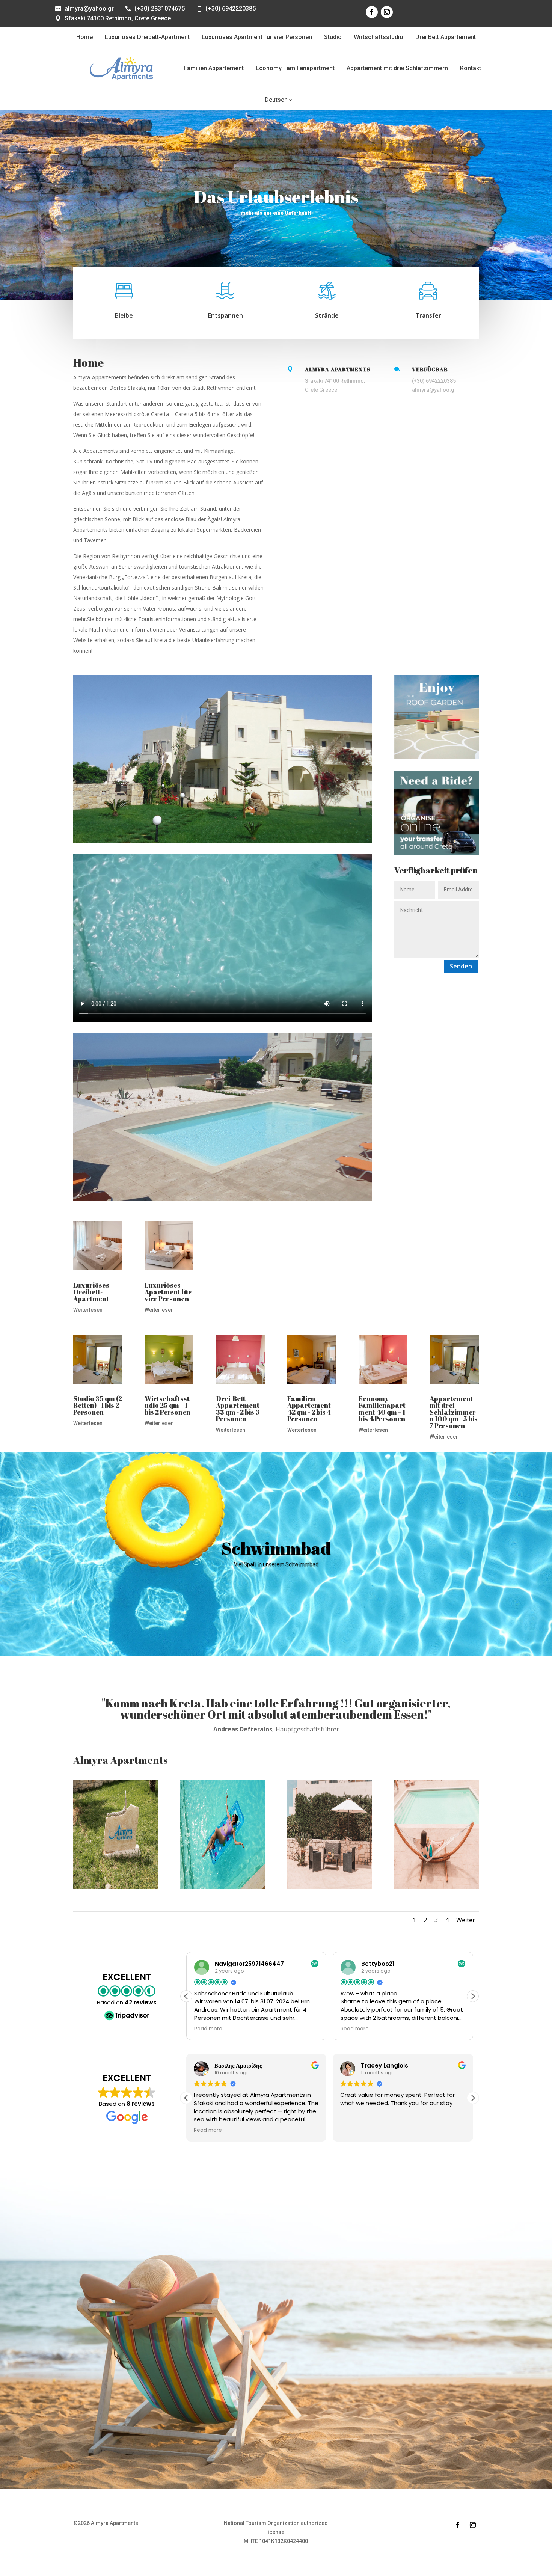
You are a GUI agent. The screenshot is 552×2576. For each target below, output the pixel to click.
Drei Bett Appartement (446, 37)
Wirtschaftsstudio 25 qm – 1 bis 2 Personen (167, 1405)
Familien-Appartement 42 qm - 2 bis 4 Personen (309, 1409)
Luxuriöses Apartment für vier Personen (257, 37)
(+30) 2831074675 (160, 8)
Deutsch (276, 100)
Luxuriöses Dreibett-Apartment (147, 37)
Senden (461, 966)
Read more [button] (208, 2029)
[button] (473, 1996)
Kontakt (471, 68)
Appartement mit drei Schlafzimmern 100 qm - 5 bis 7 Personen (454, 1412)
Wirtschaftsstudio (379, 37)
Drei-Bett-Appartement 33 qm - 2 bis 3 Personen (238, 1409)
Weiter (466, 1920)
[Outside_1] (436, 1887)
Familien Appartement (214, 68)
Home (84, 37)
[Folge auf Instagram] (387, 12)
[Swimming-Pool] (222, 1887)
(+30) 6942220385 (231, 8)
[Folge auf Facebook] (372, 12)
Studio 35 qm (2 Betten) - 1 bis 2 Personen (98, 1405)
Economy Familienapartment (295, 68)
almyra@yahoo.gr (89, 8)
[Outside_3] (330, 1887)
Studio (333, 37)
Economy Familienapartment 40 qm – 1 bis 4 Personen (382, 1409)
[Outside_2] (115, 1887)
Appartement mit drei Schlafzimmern (397, 68)
